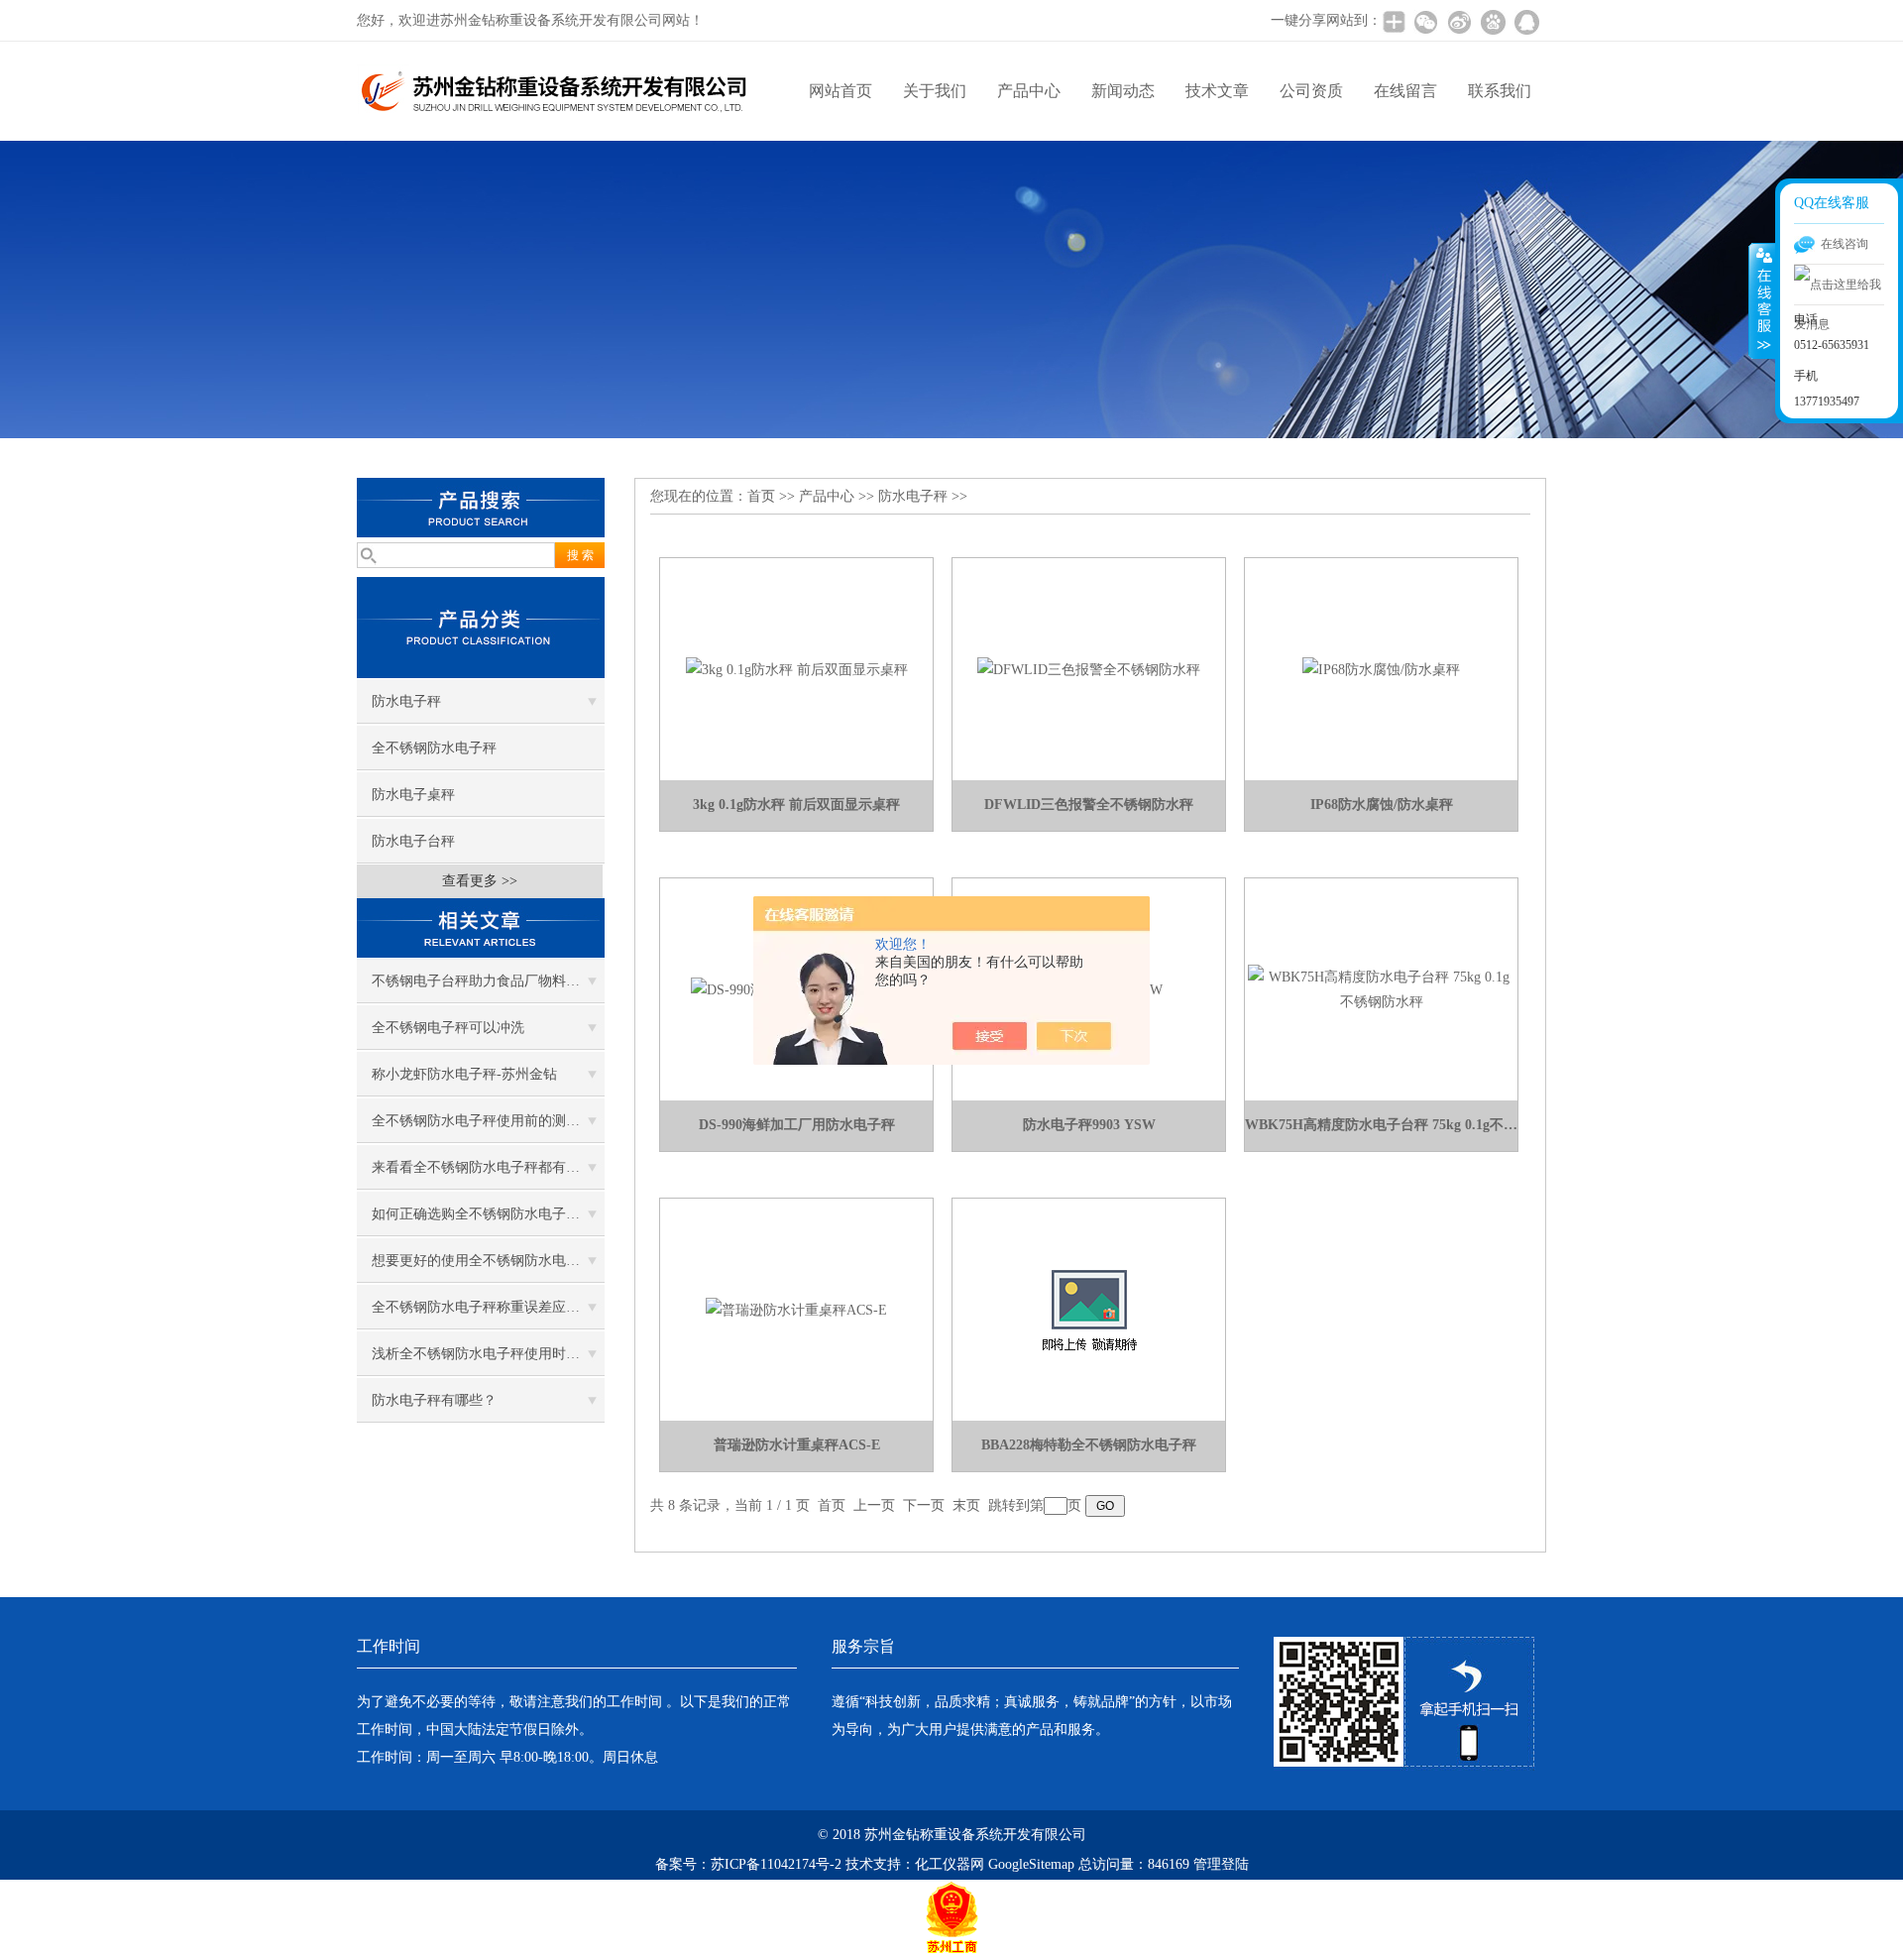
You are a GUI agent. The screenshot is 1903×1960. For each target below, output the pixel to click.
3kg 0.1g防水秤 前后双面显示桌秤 (796, 805)
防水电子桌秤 (413, 795)
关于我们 (935, 91)
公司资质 (1311, 91)
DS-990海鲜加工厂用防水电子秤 (797, 1125)
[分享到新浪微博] (1459, 22)
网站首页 (840, 91)
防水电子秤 (406, 701)
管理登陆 (1221, 1864)
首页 (761, 496)
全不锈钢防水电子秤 (434, 748)
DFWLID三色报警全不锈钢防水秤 (1089, 805)
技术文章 (1217, 91)
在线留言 (1405, 91)
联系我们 (1500, 91)
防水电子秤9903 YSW (1089, 1125)
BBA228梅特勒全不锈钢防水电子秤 (1089, 1445)
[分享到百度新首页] (1493, 22)
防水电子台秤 (413, 841)
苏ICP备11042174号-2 (776, 1864)
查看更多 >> (480, 881)
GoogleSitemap (1031, 1864)
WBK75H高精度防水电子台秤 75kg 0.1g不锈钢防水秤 (1381, 1125)
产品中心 (1029, 91)
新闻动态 (1123, 91)
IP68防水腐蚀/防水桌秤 (1382, 805)
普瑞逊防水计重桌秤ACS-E (797, 1445)
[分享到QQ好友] (1526, 22)
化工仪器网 (950, 1864)
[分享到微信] (1425, 22)
